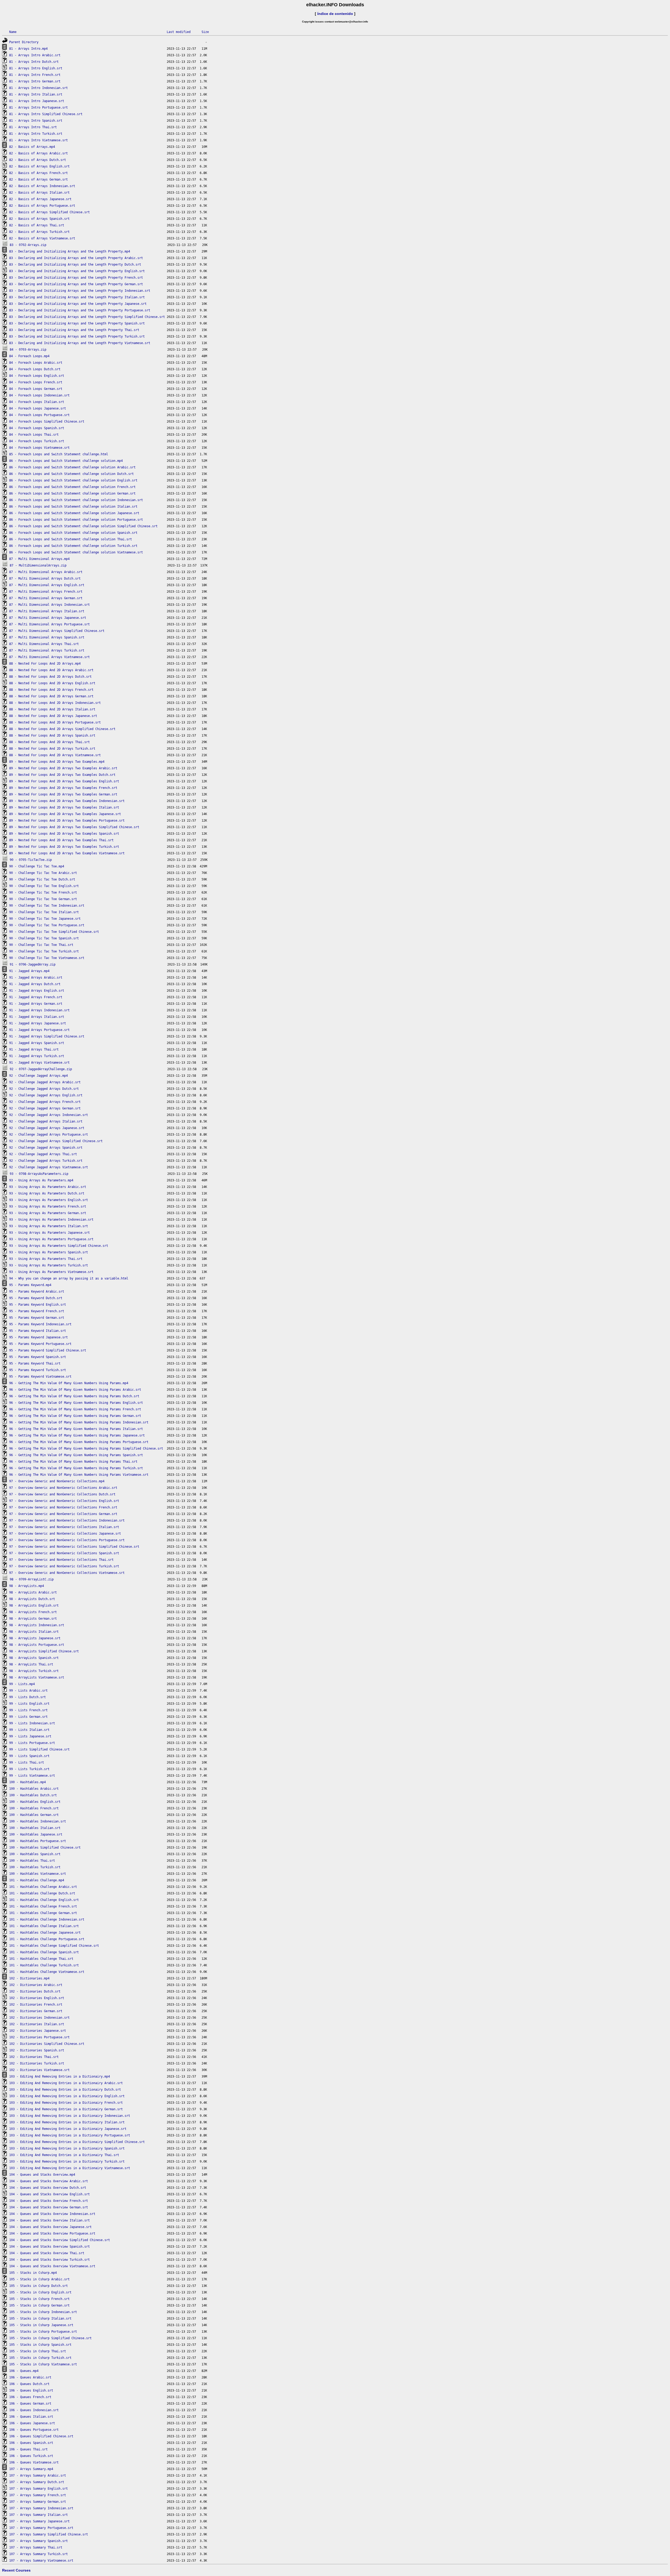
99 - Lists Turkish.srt (29, 1769)
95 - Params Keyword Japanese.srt (38, 1337)
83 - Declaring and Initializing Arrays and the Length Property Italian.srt (77, 297)
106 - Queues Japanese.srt (32, 2423)
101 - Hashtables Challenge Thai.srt (41, 1959)
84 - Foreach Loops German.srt (36, 389)
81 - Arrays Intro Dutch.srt (34, 62)
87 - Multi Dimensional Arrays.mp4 (39, 559)
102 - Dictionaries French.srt (36, 2005)
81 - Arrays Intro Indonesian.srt (38, 88)
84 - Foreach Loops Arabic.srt (36, 363)
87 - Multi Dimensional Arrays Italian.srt (47, 611)
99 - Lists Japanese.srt (30, 1736)
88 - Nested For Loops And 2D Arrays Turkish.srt (52, 749)
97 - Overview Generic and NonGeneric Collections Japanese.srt (65, 1534)
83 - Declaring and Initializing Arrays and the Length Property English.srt (77, 271)
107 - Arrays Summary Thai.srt (36, 2547)
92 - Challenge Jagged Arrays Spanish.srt (46, 1148)
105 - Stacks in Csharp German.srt (39, 2305)
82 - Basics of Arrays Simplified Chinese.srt (49, 212)
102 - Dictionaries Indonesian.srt (39, 2018)
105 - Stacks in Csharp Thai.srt (38, 2351)
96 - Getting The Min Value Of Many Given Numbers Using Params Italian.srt (76, 1429)
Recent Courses (16, 2570)
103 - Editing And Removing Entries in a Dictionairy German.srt (66, 2109)
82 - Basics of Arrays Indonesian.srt (42, 186)
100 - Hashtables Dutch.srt (33, 1795)
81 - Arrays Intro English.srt (36, 68)
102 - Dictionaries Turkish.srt (37, 2063)
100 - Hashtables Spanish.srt (35, 1854)
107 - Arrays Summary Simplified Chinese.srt (49, 2534)
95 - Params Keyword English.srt (38, 1305)
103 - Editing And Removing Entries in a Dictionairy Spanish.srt (67, 2148)
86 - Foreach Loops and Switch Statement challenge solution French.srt (72, 487)
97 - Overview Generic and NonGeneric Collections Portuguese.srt (67, 1540)
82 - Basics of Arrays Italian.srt (39, 193)
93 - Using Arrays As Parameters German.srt (48, 1213)
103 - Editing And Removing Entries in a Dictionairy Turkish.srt (67, 2162)
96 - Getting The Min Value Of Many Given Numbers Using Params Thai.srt (73, 1462)
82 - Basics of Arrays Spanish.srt (39, 219)
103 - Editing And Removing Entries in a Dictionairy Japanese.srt (68, 2129)
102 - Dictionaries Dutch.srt (35, 1991)
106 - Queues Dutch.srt (29, 2384)
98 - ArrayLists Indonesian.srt (37, 1625)
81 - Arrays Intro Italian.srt (36, 94)
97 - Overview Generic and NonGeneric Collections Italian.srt (64, 1527)
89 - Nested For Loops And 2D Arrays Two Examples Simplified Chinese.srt (74, 827)
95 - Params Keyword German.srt (37, 1318)
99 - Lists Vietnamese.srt (32, 1776)
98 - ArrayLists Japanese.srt (35, 1638)
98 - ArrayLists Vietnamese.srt (37, 1677)
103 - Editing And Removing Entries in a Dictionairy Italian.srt (67, 2122)
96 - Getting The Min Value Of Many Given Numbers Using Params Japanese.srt (77, 1435)
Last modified (179, 32)
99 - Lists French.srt (28, 1710)
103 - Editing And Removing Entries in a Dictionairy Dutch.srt (65, 2090)
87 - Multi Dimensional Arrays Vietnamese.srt (49, 657)
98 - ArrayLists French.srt (33, 1612)
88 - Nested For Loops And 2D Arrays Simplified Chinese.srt (62, 729)
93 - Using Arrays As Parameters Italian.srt (49, 1226)
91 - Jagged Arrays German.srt (36, 1004)
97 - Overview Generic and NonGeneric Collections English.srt (64, 1501)
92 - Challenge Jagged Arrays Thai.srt (43, 1154)
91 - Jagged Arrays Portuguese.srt (39, 1030)
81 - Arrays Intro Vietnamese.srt (38, 140)
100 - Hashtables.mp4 (27, 1782)
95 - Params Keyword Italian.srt (38, 1331)
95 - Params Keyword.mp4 (30, 1285)
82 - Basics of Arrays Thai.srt (37, 225)
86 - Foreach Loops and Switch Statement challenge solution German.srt (72, 493)
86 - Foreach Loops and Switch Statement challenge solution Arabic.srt (72, 467)
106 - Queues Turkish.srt (31, 2456)
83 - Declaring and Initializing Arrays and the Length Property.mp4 (70, 251)
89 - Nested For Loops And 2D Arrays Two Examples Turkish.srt (64, 847)
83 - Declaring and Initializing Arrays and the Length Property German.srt (76, 284)
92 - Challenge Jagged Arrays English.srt (46, 1095)
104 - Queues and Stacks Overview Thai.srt (47, 2253)
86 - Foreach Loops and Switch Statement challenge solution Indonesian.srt (76, 500)
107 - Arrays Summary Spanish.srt (38, 2541)
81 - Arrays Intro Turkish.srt (36, 134)
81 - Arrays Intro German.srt (35, 81)
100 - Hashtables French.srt (34, 1808)
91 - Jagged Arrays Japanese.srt (38, 1023)
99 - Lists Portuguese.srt (32, 1743)
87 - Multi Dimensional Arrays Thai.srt (44, 644)
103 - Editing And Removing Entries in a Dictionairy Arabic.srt (66, 2083)
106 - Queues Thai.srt (28, 2449)
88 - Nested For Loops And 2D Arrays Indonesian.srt (55, 703)
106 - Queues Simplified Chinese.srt (41, 2436)
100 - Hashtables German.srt (34, 1815)
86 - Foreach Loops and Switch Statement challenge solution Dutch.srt (71, 474)
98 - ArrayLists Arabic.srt (33, 1592)
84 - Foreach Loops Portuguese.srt (39, 415)
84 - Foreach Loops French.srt (36, 382)
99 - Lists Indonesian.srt (32, 1723)
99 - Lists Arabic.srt (28, 1691)
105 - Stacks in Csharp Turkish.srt (40, 2358)
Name (13, 32)
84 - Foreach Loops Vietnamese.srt (39, 448)
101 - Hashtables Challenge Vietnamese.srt (47, 1972)
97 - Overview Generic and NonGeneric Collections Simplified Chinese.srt (74, 1547)
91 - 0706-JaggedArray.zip (33, 964)
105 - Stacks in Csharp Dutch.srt (38, 2286)
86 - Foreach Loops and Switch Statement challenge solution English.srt (73, 480)
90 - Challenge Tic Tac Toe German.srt (43, 899)
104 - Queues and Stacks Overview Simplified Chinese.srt (60, 2240)
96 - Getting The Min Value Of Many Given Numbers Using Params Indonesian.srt (79, 1422)
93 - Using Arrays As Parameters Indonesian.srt (51, 1220)
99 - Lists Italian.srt (29, 1730)
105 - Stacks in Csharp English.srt (40, 2292)
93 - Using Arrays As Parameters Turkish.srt (49, 1265)
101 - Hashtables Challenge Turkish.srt (44, 1965)
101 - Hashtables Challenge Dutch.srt (42, 1893)
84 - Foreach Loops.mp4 (29, 356)
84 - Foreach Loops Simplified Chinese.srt (47, 422)
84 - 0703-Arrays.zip (28, 350)
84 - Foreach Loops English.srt (37, 376)
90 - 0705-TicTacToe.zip (31, 860)
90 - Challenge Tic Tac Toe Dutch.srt (42, 879)
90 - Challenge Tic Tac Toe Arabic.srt (43, 873)
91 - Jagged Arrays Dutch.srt (35, 984)
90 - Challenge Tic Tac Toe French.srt (43, 893)
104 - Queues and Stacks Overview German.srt (49, 2207)
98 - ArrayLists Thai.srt (31, 1664)
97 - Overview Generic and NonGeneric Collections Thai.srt (61, 1560)
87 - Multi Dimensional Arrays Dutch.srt (45, 579)
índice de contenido (335, 14)
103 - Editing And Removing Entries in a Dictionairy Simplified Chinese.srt (77, 2142)
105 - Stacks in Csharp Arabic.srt (39, 2279)
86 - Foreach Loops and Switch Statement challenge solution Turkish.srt (73, 546)
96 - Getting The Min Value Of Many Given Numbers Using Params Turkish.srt (76, 1468)
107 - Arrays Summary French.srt (38, 2495)
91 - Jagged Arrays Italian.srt (37, 1017)
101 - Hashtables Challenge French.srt (43, 1906)
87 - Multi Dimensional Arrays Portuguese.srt (49, 624)
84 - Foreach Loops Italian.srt (37, 402)
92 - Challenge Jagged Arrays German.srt (45, 1108)
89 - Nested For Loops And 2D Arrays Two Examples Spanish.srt (64, 834)
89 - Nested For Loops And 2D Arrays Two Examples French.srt (63, 788)
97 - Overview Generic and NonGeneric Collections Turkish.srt (64, 1566)
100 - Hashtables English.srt (35, 1802)
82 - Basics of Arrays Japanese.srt (40, 199)
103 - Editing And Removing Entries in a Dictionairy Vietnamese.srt (70, 2168)
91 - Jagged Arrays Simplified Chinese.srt (47, 1036)
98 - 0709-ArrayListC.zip (32, 1579)
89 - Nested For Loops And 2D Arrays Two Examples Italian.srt (64, 807)
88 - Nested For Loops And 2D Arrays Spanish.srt (52, 736)
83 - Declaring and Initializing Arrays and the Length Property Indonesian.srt (80, 291)
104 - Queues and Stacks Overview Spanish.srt (49, 2247)
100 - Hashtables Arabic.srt (34, 1789)
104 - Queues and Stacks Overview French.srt (49, 2201)
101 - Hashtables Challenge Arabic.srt (43, 1887)
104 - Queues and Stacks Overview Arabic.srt (49, 2181)
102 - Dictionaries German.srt (36, 2011)
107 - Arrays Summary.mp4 (31, 2469)
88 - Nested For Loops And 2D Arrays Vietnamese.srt (55, 755)
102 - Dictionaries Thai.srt (34, 2057)
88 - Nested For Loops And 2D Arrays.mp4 (45, 664)
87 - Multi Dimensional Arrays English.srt (47, 585)
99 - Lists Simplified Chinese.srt (39, 1749)
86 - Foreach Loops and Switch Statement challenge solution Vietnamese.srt (76, 552)
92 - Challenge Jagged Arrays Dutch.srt (44, 1089)
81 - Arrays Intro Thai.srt (33, 127)
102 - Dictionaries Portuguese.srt (39, 2037)
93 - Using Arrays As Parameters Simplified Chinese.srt (59, 1246)
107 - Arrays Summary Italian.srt (38, 2515)
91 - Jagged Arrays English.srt (37, 991)
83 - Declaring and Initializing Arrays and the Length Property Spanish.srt (77, 323)
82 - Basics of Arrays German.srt (38, 179)
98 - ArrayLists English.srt (34, 1606)
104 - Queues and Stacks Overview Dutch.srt (48, 2188)
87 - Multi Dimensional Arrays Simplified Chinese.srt (57, 631)
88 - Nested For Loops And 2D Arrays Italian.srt (52, 709)
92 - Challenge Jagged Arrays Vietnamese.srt (49, 1167)
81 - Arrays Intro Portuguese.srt (38, 108)
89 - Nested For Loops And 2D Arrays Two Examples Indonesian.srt (67, 801)
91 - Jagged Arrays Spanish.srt (37, 1043)
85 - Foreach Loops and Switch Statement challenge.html (59, 454)
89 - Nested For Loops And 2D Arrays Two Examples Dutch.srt (62, 775)
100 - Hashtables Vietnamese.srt (38, 1874)
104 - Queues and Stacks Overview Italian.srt (49, 2220)
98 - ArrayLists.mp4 (27, 1586)
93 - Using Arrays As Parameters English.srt (49, 1200)
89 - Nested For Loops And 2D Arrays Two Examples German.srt (63, 794)
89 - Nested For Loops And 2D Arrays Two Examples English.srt (64, 781)
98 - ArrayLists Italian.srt (34, 1632)
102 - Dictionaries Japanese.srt (38, 2031)
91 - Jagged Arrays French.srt (36, 997)
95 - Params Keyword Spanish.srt (38, 1357)
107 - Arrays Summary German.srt (38, 2502)
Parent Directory (24, 42)
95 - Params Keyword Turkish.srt (38, 1370)
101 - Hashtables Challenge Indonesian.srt (47, 1920)
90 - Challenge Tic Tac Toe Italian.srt (44, 912)
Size (205, 32)
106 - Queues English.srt (31, 2390)
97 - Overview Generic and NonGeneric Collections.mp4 (57, 1481)
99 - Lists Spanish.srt (29, 1756)
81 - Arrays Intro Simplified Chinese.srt (46, 114)
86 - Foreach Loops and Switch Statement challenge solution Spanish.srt (73, 533)
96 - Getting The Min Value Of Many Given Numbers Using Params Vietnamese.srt (79, 1475)
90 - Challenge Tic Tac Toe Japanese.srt (45, 919)
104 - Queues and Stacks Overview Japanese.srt (50, 2227)
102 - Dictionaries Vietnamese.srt (39, 2070)
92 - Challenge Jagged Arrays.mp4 (38, 1076)
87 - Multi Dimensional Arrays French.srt (46, 592)
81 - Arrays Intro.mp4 (28, 49)
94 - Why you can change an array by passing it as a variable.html (69, 1278)
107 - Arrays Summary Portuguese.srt (41, 2528)
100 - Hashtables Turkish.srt (35, 1867)
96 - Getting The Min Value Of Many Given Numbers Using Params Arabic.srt (75, 1390)
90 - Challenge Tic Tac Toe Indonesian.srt (47, 906)
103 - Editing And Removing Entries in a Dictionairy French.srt (66, 2103)
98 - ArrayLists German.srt (33, 1619)
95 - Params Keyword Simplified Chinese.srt (48, 1350)
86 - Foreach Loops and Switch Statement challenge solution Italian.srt (73, 507)
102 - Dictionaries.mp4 (29, 1978)
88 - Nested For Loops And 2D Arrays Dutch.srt (50, 677)
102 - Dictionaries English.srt (37, 1998)
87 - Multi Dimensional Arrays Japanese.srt (48, 618)
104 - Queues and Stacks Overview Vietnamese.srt (52, 2266)
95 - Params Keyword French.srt (37, 1311)
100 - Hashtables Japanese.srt (36, 1834)
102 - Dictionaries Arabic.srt (36, 1985)
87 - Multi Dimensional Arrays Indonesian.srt (49, 605)
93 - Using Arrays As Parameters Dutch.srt (47, 1193)
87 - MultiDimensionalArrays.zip (38, 565)
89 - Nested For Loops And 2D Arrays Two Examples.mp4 (57, 762)
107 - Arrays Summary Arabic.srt (38, 2476)
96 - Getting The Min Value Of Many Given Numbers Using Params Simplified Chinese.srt (86, 1449)
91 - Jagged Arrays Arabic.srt (36, 978)
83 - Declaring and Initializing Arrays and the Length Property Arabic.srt (76, 258)
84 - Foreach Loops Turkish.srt (37, 441)
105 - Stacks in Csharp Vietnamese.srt (43, 2364)
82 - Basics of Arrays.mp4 (32, 147)
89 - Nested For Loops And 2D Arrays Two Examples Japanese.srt (65, 814)
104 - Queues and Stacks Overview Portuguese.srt (52, 2233)
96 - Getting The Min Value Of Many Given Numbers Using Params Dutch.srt (74, 1396)
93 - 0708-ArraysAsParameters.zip (39, 1174)
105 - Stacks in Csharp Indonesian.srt (43, 2312)
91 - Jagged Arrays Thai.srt (34, 1050)
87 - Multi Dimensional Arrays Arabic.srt (46, 572)
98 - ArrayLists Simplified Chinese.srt (44, 1651)
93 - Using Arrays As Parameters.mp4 (41, 1180)
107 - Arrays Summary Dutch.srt (37, 2482)
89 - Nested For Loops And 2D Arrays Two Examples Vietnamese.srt (67, 853)
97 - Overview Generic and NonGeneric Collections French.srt (63, 1507)
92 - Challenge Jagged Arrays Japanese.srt (47, 1128)
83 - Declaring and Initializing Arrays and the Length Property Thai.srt (74, 330)
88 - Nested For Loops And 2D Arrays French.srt (51, 690)
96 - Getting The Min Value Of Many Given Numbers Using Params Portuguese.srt (79, 1442)
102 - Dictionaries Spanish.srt (37, 2050)
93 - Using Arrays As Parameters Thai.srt (46, 1259)
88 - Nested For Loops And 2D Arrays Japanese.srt (53, 716)
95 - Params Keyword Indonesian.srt (40, 1324)
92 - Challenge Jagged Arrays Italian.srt (46, 1121)
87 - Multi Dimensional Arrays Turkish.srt (47, 650)
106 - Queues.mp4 (24, 2371)
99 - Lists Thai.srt (27, 1763)
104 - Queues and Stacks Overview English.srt (49, 2194)
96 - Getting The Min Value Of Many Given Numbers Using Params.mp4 (69, 1383)
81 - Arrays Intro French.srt (35, 75)
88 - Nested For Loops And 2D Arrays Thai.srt (49, 742)
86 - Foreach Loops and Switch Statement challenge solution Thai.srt (71, 539)
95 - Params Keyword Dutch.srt (36, 1298)
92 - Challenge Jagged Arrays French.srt (45, 1102)
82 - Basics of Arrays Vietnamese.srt (42, 238)
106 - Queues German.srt (30, 2404)
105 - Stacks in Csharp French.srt (39, 2299)
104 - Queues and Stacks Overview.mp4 (42, 2175)
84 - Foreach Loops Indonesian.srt (39, 395)
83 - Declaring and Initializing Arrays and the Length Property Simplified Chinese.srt (87, 317)
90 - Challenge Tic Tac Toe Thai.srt (41, 945)
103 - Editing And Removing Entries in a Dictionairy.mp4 (60, 2076)
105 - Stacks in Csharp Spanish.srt (40, 2345)
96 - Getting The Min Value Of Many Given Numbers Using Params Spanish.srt (76, 1455)
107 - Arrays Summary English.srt (38, 2489)
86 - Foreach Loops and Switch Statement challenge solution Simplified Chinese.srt (83, 526)
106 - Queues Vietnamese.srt (34, 2462)
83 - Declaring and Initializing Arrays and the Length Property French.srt (76, 278)
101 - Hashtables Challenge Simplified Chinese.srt (54, 1946)
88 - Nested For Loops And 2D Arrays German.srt (51, 696)
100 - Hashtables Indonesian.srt (38, 1821)
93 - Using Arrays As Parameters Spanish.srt (49, 1252)
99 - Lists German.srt (28, 1717)
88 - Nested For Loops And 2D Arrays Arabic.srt (51, 670)
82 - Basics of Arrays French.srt (38, 173)
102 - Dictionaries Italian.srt (37, 2024)
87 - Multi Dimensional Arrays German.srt (46, 598)
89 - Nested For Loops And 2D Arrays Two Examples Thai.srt (61, 840)
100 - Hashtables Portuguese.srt (38, 1841)
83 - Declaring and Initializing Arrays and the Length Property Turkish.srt (77, 336)
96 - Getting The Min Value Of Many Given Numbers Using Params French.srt (75, 1409)
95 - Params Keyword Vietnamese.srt (40, 1377)
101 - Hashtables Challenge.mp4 (37, 1880)
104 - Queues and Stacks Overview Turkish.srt (49, 2260)
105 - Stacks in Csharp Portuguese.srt (43, 2332)
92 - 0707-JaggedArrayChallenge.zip (41, 1069)
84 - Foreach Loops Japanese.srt (38, 408)
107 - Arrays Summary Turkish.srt (38, 2554)
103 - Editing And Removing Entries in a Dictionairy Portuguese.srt (70, 2135)
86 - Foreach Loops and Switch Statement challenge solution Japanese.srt (74, 513)
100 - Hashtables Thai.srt (32, 1861)
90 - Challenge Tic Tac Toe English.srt (44, 886)
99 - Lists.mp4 (22, 1684)
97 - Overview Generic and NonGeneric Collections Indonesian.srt (67, 1520)
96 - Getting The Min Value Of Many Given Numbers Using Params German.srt (75, 1416)
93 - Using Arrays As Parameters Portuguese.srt (51, 1239)
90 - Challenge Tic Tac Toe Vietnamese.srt (47, 958)
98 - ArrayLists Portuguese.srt (37, 1645)
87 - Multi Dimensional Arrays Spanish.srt (47, 637)
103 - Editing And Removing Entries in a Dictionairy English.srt (67, 2096)
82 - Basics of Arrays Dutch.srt (38, 160)
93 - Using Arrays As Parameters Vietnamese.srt (51, 1272)
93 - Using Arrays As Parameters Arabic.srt (48, 1187)
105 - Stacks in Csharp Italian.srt (40, 2319)
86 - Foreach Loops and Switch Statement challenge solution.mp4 (66, 461)
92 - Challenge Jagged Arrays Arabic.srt (45, 1082)
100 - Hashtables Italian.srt (35, 1828)
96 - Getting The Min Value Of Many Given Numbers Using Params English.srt (76, 1403)
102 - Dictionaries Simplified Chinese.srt (47, 2044)
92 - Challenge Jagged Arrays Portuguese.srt (49, 1135)
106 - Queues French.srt (30, 2397)
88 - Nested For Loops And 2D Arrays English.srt (52, 683)
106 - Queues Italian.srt (31, 2417)
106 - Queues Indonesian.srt (34, 2410)
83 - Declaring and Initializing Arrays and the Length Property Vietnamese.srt (80, 343)
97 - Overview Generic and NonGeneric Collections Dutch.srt (62, 1494)
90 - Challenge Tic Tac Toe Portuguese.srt (47, 925)
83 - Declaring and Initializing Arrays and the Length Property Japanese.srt (78, 304)
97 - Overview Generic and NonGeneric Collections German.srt (63, 1514)
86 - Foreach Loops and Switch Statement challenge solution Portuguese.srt (76, 520)
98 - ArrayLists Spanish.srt (34, 1658)
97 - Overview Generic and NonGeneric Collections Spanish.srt (64, 1553)
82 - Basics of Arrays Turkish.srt (39, 232)
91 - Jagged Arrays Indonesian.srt (39, 1010)
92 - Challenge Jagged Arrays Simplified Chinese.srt (56, 1141)
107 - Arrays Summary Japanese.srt (39, 2521)
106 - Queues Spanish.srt (31, 2443)
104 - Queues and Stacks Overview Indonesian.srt (52, 2214)
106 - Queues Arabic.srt (30, 2377)
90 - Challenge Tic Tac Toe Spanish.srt (44, 938)
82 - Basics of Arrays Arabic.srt (38, 153)
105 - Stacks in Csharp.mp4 (33, 2273)
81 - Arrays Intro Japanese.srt (37, 101)
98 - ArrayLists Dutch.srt (32, 1599)
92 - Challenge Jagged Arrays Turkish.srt (46, 1161)
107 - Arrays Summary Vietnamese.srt (41, 2561)
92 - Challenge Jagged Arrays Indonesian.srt (49, 1115)
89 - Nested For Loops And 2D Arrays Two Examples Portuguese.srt (67, 821)
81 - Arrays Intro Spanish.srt (36, 121)
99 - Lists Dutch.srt (27, 1697)
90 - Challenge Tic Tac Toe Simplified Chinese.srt (54, 932)
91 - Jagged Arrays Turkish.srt (37, 1056)
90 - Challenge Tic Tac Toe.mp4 (37, 866)
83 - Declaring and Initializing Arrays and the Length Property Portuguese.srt (80, 310)
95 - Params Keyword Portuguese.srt (40, 1344)
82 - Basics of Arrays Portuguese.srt (42, 206)
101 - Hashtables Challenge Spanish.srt (44, 1952)
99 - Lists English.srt (29, 1704)
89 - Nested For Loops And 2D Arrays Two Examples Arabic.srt (63, 768)
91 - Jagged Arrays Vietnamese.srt (39, 1063)
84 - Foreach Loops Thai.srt (34, 435)
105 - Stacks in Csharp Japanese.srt (41, 2325)
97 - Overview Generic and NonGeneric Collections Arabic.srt (63, 1488)
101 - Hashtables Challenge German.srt (43, 1913)
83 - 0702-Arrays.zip (28, 245)
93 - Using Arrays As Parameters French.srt (48, 1206)
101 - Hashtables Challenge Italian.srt (44, 1926)
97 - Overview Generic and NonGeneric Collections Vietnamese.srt (67, 1573)
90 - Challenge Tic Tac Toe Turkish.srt (44, 951)
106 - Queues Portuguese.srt (34, 2430)
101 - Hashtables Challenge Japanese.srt (45, 1933)
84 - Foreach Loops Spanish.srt (37, 428)
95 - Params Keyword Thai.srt (35, 1363)
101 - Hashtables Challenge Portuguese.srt (47, 1939)
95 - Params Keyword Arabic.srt (37, 1292)
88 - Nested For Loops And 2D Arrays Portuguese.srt (55, 722)
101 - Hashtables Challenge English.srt (44, 1900)
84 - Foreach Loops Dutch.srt (35, 369)
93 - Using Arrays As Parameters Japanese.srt (49, 1233)
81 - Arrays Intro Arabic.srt (35, 55)
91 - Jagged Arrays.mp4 (29, 971)
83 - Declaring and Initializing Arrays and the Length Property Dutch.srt (75, 265)
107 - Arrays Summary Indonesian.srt (41, 2508)
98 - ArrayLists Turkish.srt (34, 1671)
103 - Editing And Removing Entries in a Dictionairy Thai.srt (64, 2155)
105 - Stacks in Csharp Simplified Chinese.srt (50, 2338)
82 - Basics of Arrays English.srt (39, 166)
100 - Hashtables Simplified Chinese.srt (45, 1848)
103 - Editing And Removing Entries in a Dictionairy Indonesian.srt (70, 2116)
